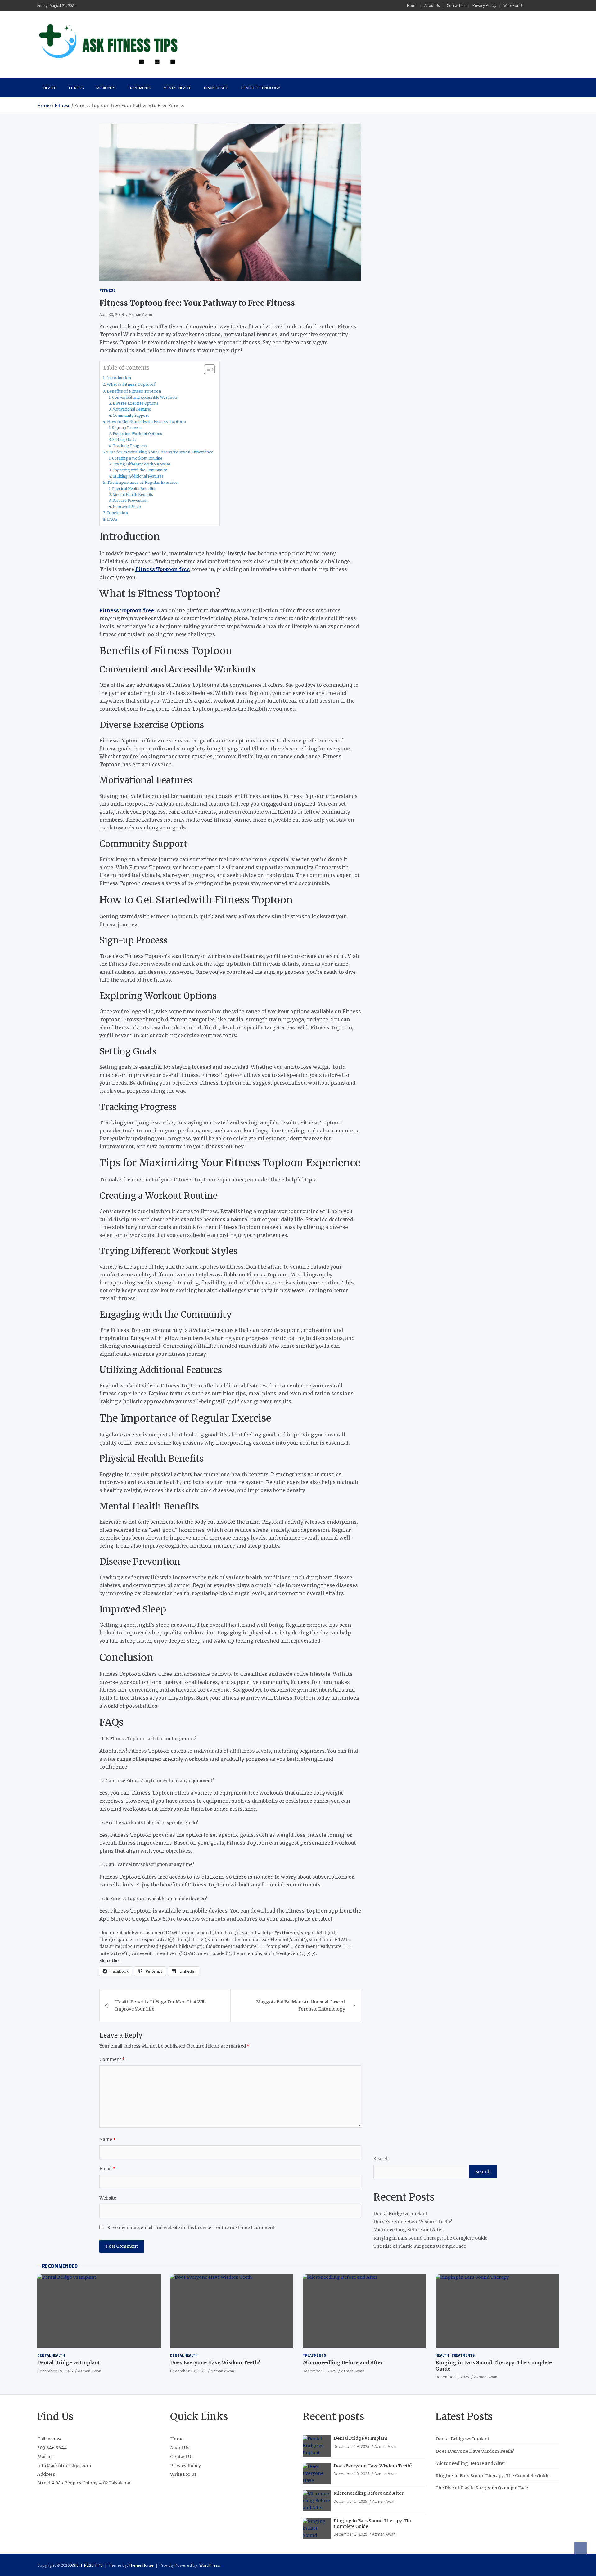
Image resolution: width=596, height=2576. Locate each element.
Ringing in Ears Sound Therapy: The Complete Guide (430, 2238)
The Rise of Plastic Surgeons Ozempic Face (420, 2246)
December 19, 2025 (55, 2371)
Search (381, 2159)
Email (107, 2169)
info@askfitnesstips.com (64, 2466)
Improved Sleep (127, 507)
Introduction (119, 378)
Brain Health (216, 88)
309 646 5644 (52, 2448)
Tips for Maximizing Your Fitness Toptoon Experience (160, 452)
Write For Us (513, 5)
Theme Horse (141, 2565)
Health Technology (261, 88)
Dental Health (51, 2355)
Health (50, 88)
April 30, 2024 (112, 314)
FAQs (112, 519)
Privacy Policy (484, 5)
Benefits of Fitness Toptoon (134, 391)
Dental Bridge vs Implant (400, 2214)
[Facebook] (531, 6)
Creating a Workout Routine (137, 458)
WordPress (210, 2565)
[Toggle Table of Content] (206, 369)
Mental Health (178, 88)
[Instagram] (539, 6)
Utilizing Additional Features (138, 476)
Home (412, 5)
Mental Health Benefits (133, 495)
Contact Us (456, 5)
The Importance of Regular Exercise (142, 482)
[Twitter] (547, 6)
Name (108, 2139)
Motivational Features (132, 409)
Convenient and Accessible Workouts (145, 398)
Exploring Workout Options (137, 434)
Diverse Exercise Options (135, 403)
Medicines (106, 88)
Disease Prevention (130, 501)
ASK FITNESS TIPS (87, 2565)
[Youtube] (555, 6)
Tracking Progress (130, 446)
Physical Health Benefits (134, 489)
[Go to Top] (580, 2548)
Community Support (131, 416)
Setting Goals (124, 440)
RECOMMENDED (60, 2266)
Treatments (140, 88)
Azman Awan (140, 314)
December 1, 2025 (319, 2371)
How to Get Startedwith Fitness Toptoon (147, 422)
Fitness (76, 88)
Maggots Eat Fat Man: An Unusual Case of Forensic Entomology (301, 2005)
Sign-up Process (127, 428)
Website (108, 2198)
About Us (432, 5)
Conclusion (117, 513)
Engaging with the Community (140, 470)
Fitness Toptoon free (163, 569)
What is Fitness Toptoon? (132, 384)
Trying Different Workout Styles (142, 464)
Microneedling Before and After (408, 2230)
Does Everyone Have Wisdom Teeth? (413, 2222)
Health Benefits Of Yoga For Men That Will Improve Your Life (160, 2005)
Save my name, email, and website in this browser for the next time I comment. (191, 2228)
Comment (112, 2059)
